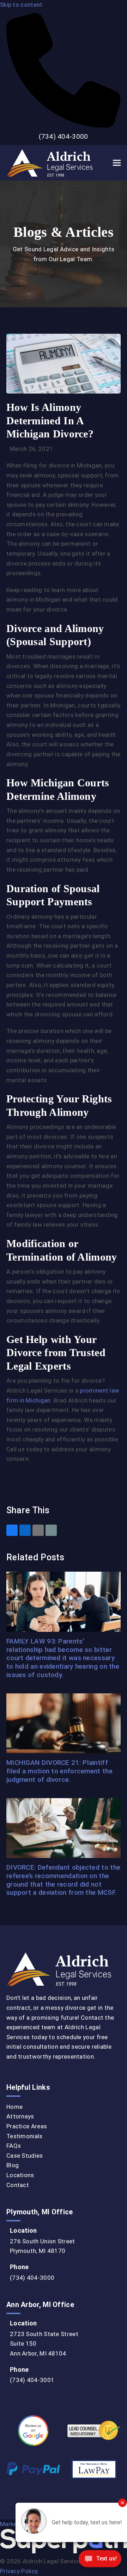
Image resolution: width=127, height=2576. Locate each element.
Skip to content (21, 5)
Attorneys (20, 2116)
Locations (20, 2175)
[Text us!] (100, 2561)
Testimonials (25, 2136)
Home (14, 2107)
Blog (13, 2165)
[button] (117, 163)
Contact (18, 2185)
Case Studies (25, 2156)
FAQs (14, 2146)
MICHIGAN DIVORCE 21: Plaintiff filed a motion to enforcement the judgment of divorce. (59, 1771)
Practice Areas (27, 2126)
